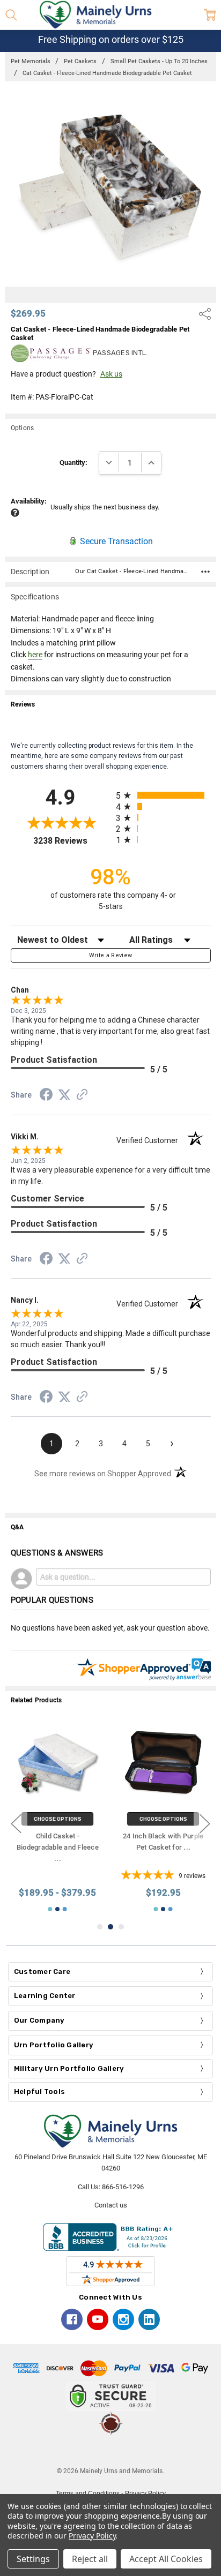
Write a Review (111, 955)
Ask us (111, 374)
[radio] (163, 795)
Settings (33, 2559)
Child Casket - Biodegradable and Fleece (58, 1848)
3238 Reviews (72, 841)
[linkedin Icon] (149, 2319)
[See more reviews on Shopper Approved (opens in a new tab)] (82, 1096)
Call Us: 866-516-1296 (111, 2187)
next (205, 1824)
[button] (110, 2451)
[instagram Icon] (123, 2319)
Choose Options (58, 1819)
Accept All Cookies (166, 2559)
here (35, 655)
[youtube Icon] (98, 2319)
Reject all (90, 2559)
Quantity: (73, 463)
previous (16, 1824)
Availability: (29, 501)
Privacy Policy (92, 2536)
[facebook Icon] (72, 2319)
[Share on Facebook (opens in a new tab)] (46, 1097)
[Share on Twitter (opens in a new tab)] (64, 1095)
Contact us (111, 2205)
